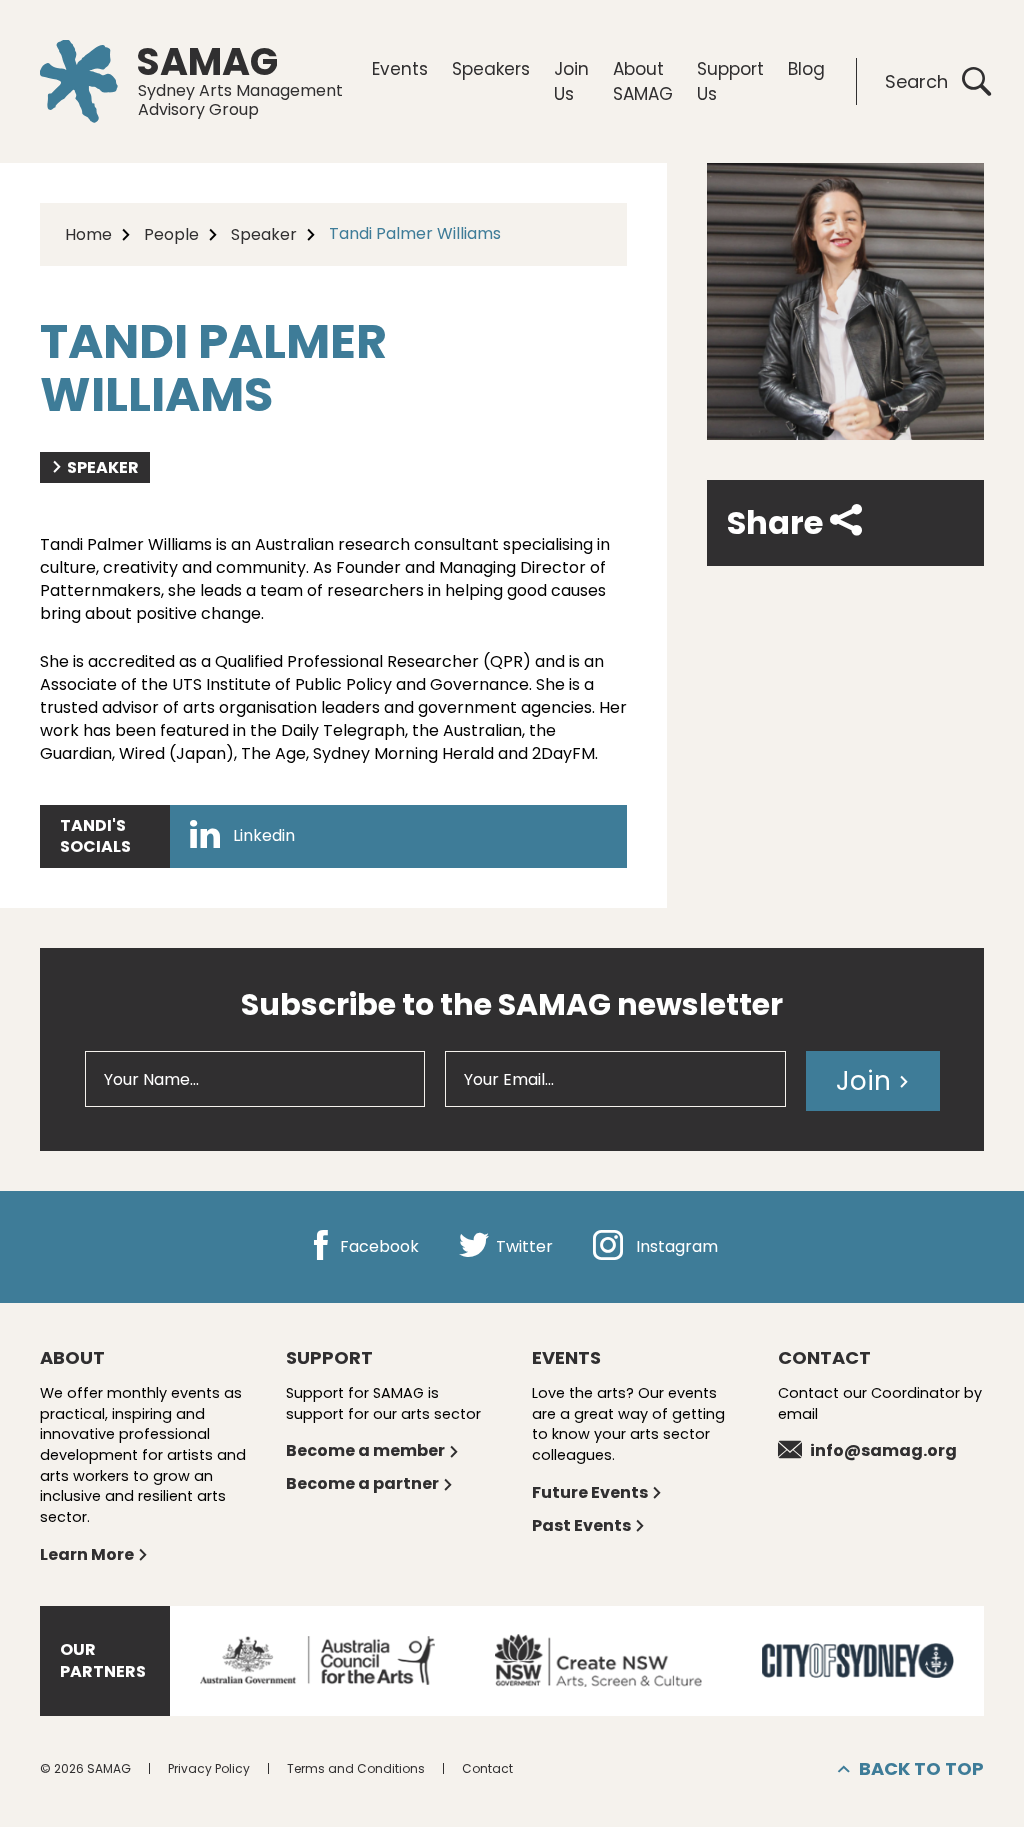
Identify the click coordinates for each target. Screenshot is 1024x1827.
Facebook (377, 1246)
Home (88, 234)
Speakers (491, 69)
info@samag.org (883, 1450)
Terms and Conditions (356, 1768)
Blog (806, 69)
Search (916, 81)
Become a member (365, 1450)
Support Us (730, 81)
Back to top (921, 1768)
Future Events (590, 1492)
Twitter (522, 1246)
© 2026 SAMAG (85, 1768)
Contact (487, 1768)
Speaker (264, 234)
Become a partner (362, 1483)
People (171, 234)
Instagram (675, 1246)
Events (400, 69)
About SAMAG (643, 81)
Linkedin (262, 836)
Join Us (571, 81)
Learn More (87, 1554)
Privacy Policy (209, 1768)
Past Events (581, 1525)
